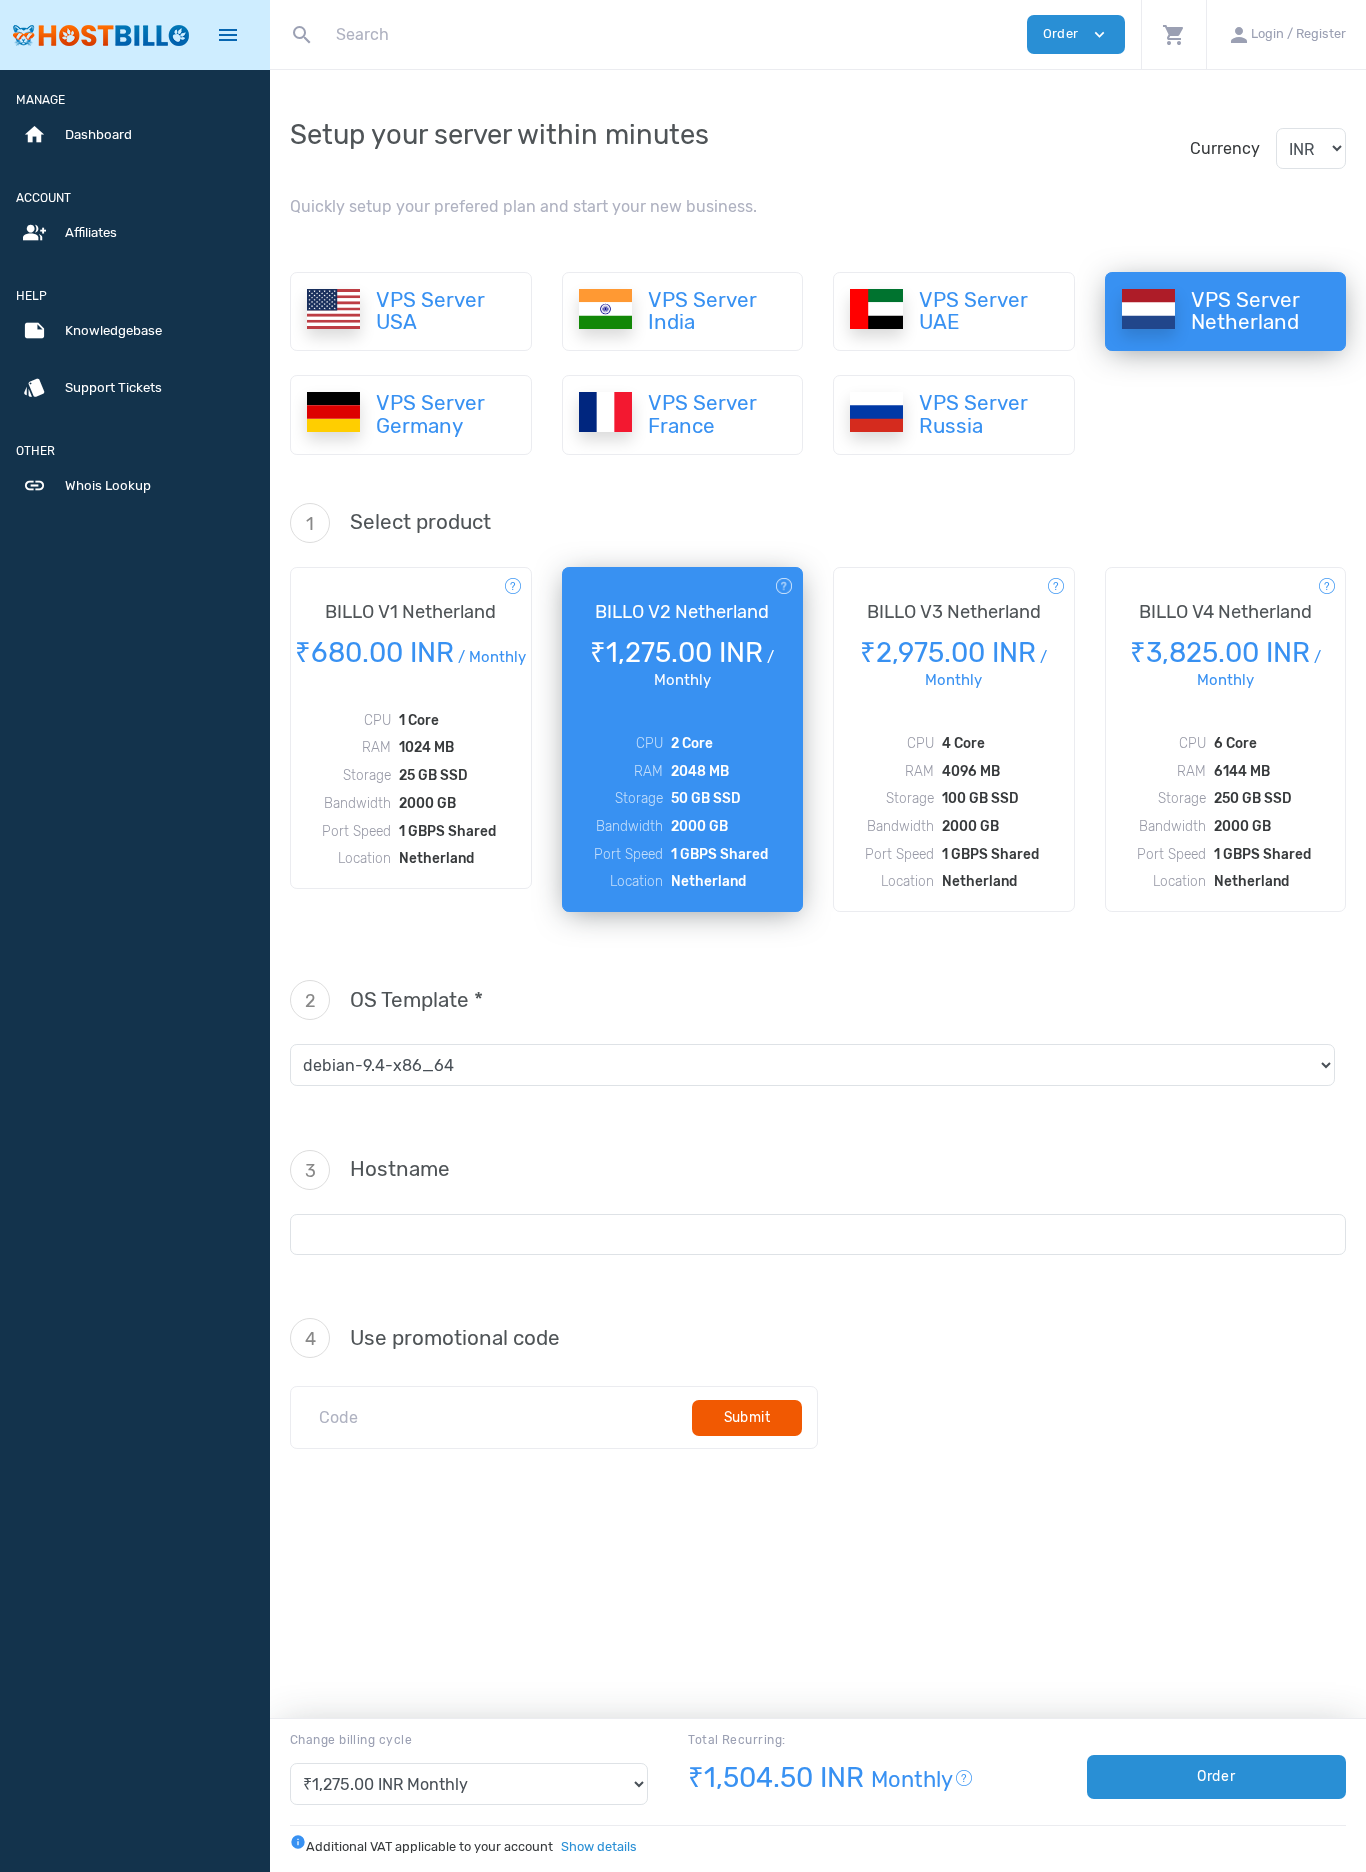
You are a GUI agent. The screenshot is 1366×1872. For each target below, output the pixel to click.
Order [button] (1076, 34)
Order (1216, 1776)
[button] (1173, 34)
